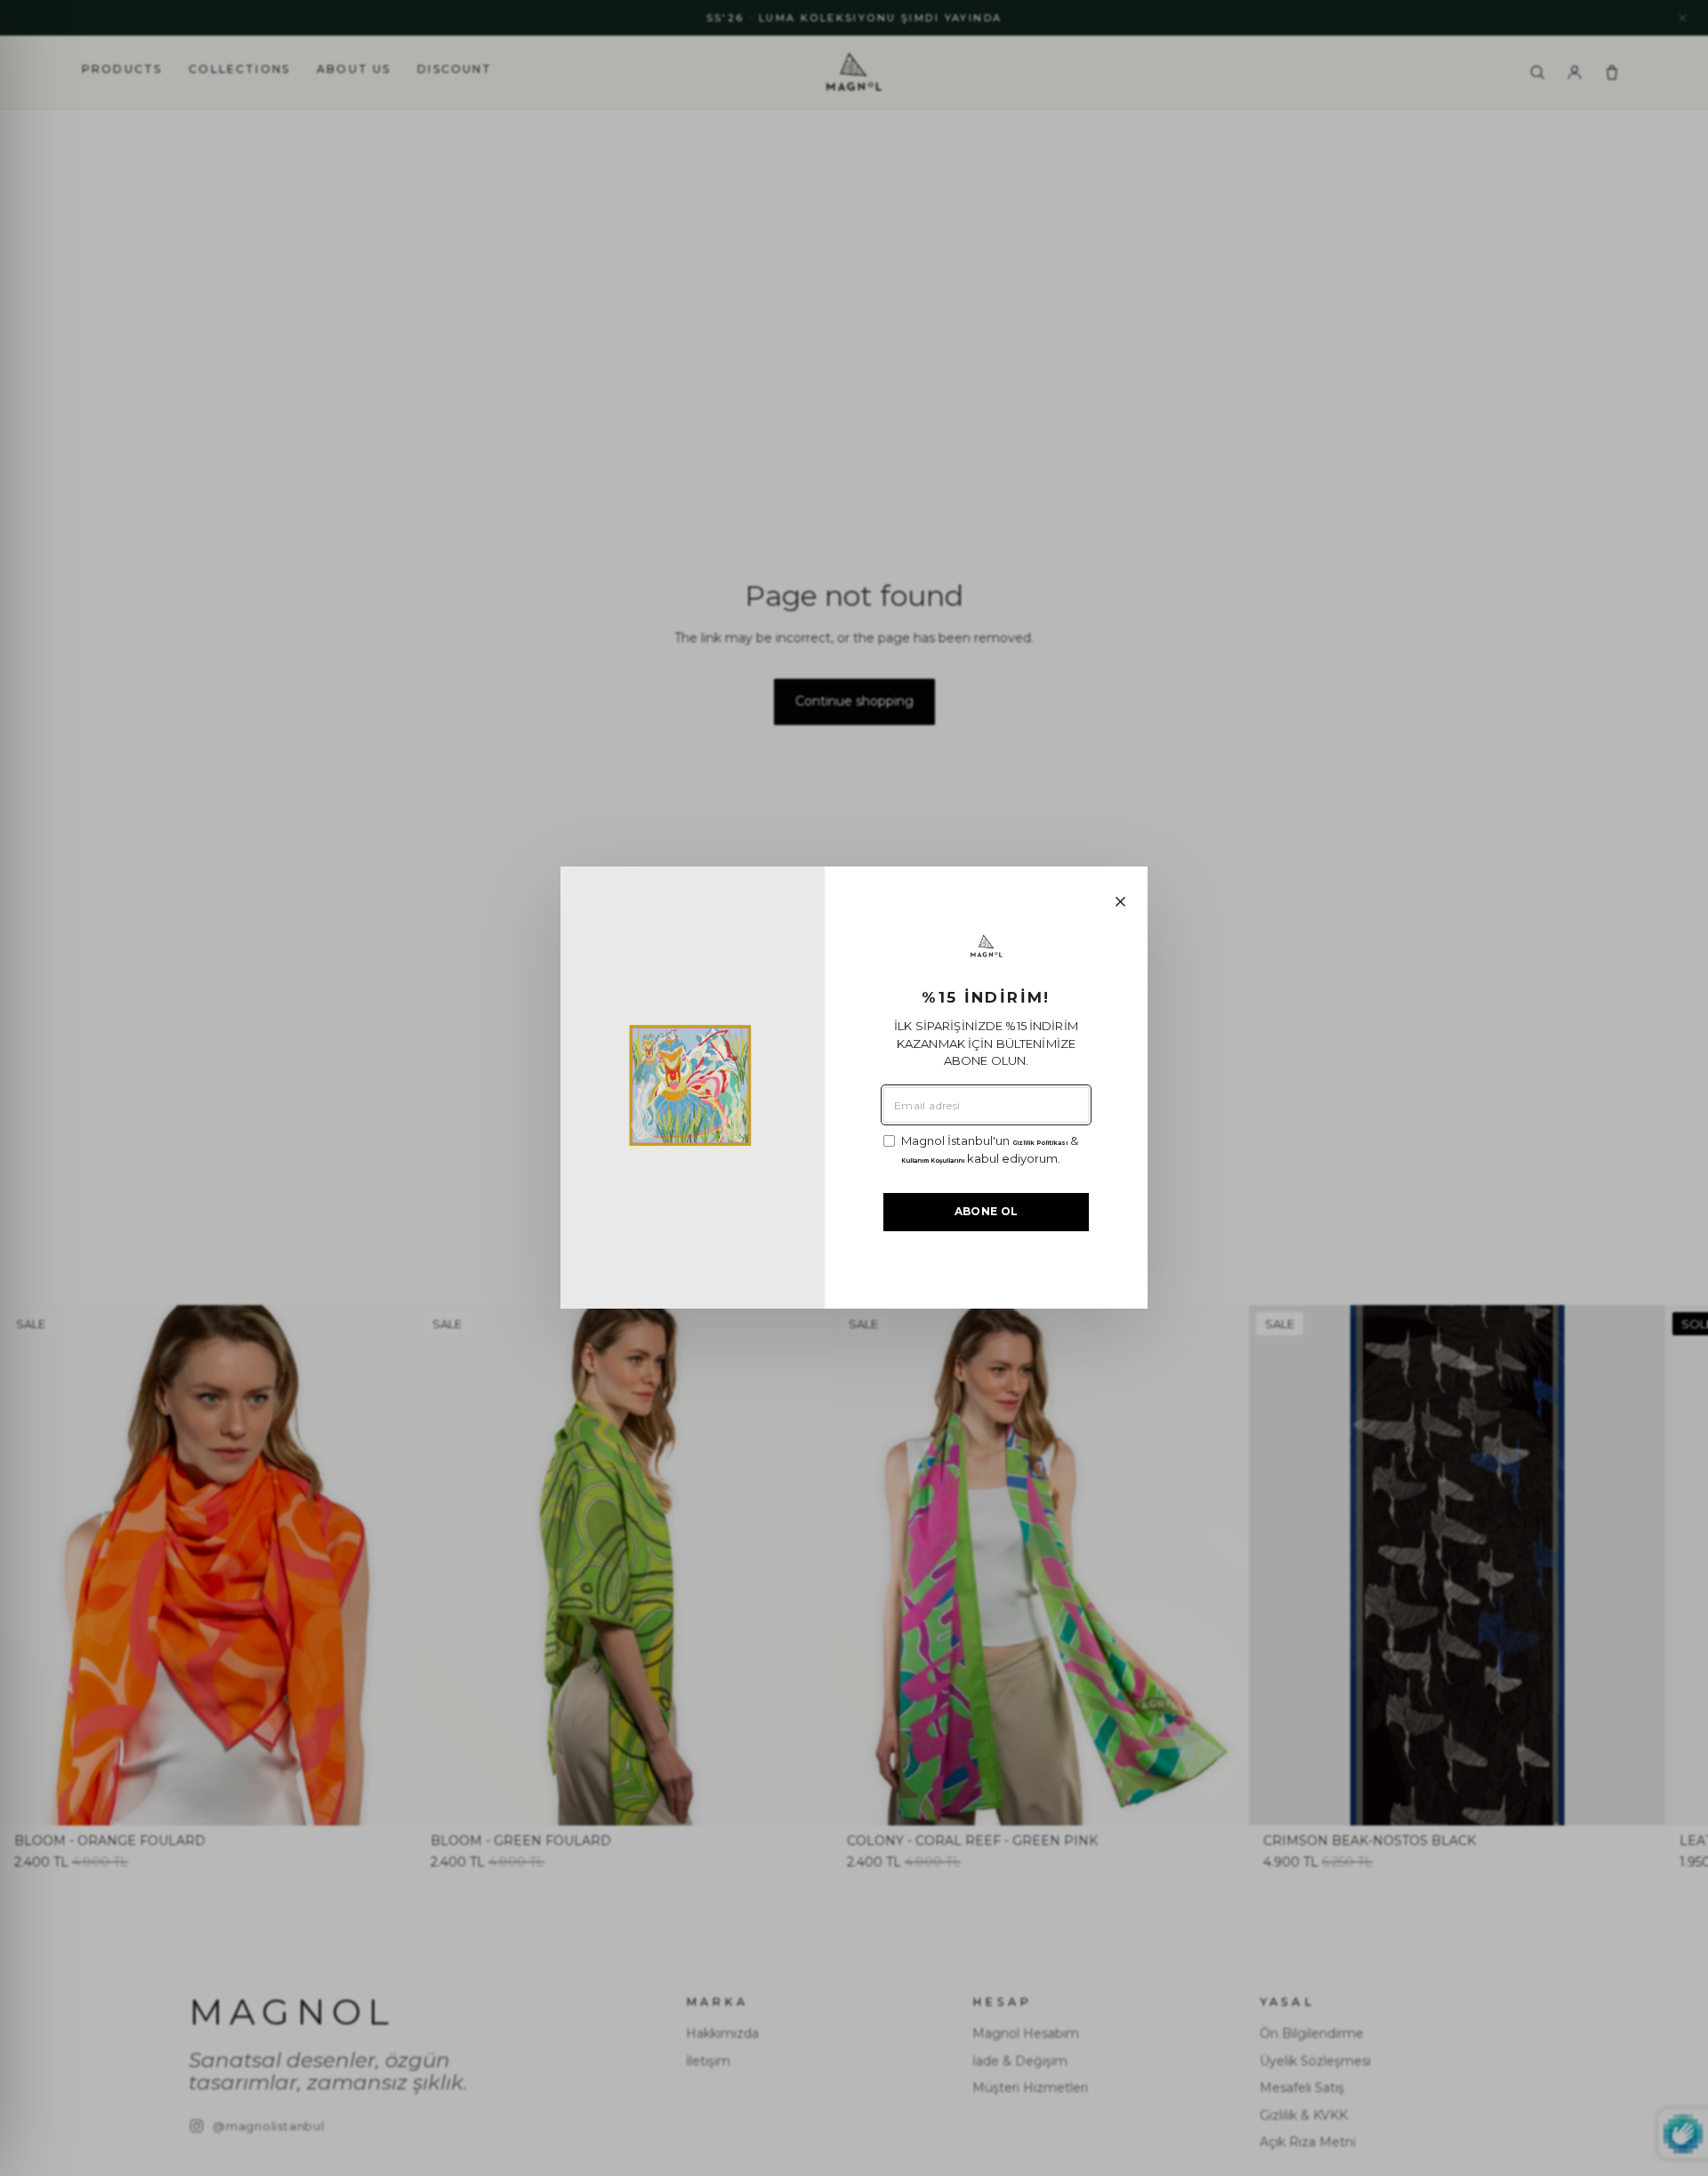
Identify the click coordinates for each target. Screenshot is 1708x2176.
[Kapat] (1120, 902)
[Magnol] (987, 946)
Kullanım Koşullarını (933, 1161)
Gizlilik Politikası (1040, 1144)
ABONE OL (987, 1212)
